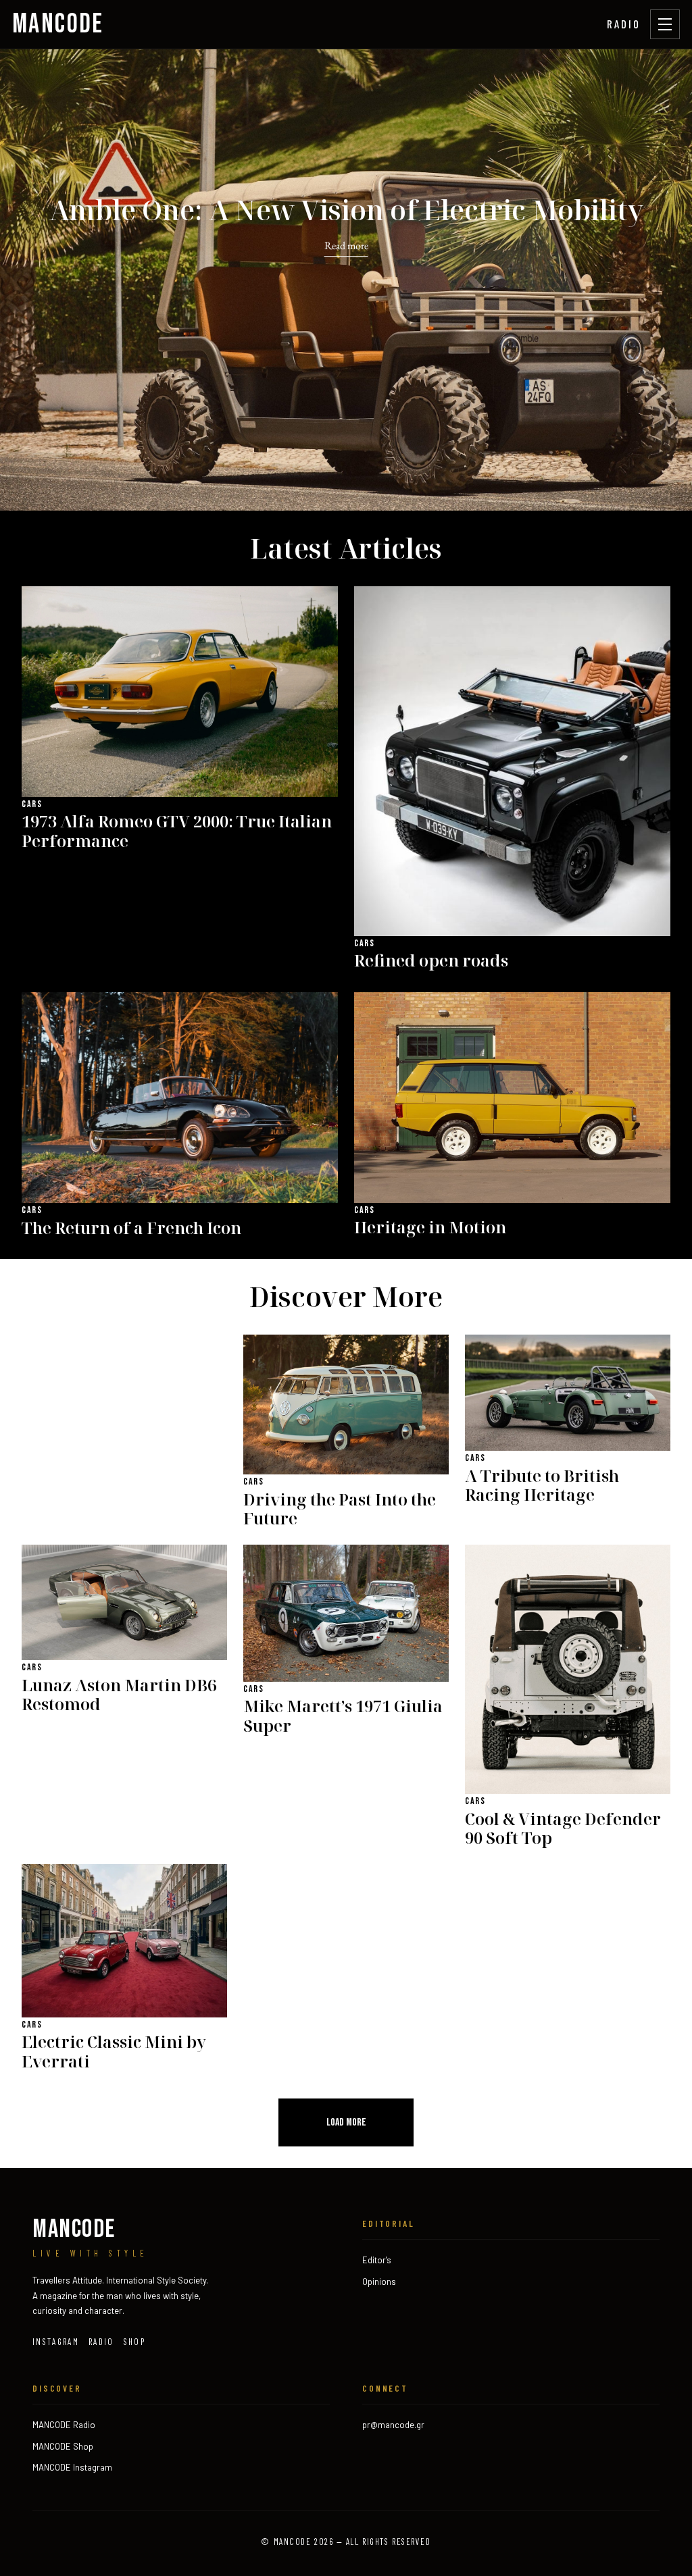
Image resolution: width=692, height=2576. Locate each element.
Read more (346, 246)
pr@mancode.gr (393, 2425)
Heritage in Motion (430, 1228)
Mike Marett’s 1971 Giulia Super (343, 1716)
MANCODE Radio (64, 2425)
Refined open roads (431, 961)
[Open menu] (665, 24)
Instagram (56, 2342)
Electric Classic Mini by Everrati (114, 2052)
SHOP (134, 2342)
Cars (32, 804)
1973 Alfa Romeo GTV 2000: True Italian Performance (177, 831)
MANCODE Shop (63, 2446)
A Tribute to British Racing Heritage (542, 1486)
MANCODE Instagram (72, 2467)
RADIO (624, 24)
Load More (346, 2122)
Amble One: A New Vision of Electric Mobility (346, 211)
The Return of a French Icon (131, 1228)
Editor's (377, 2260)
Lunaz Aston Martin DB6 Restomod (119, 1695)
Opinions (379, 2282)
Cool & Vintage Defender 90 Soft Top (563, 1829)
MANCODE (58, 24)
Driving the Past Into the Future (340, 1510)
